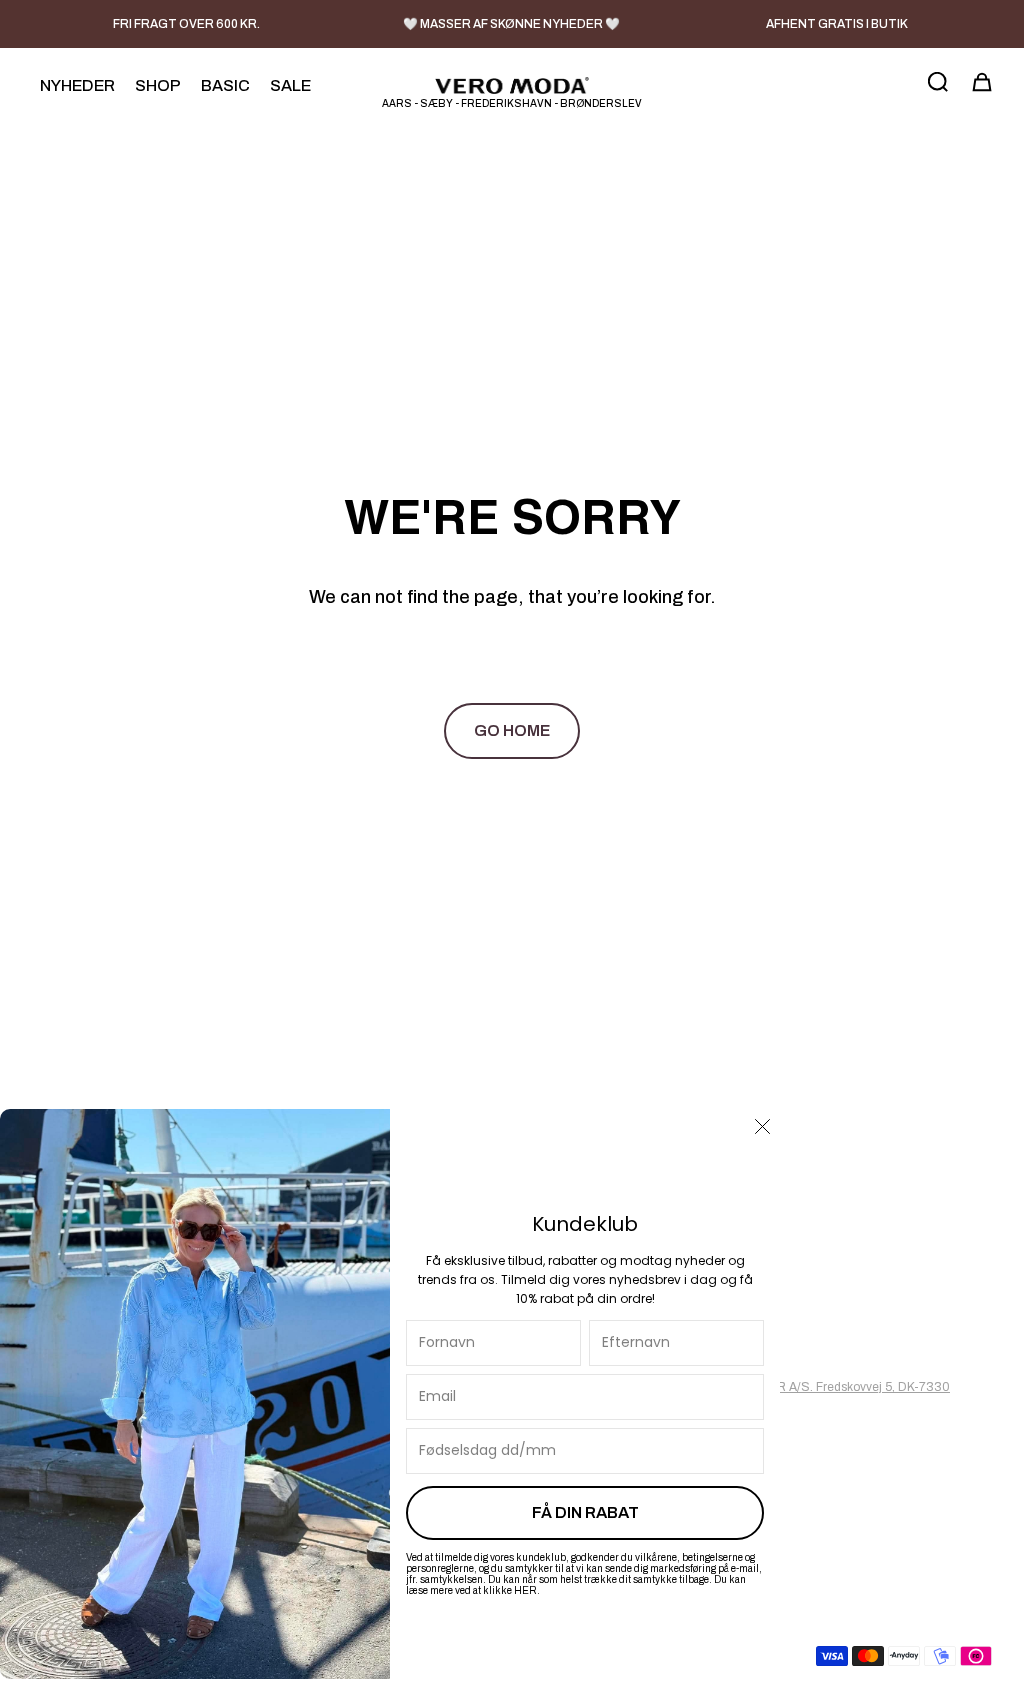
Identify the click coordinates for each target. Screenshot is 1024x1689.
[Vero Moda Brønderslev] (511, 85)
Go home (512, 730)
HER (525, 1590)
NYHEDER (77, 85)
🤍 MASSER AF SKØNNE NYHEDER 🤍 (511, 24)
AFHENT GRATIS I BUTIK (837, 24)
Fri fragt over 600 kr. (186, 24)
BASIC (225, 85)
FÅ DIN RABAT (585, 1512)
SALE (290, 85)
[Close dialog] (762, 1126)
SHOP (158, 85)
